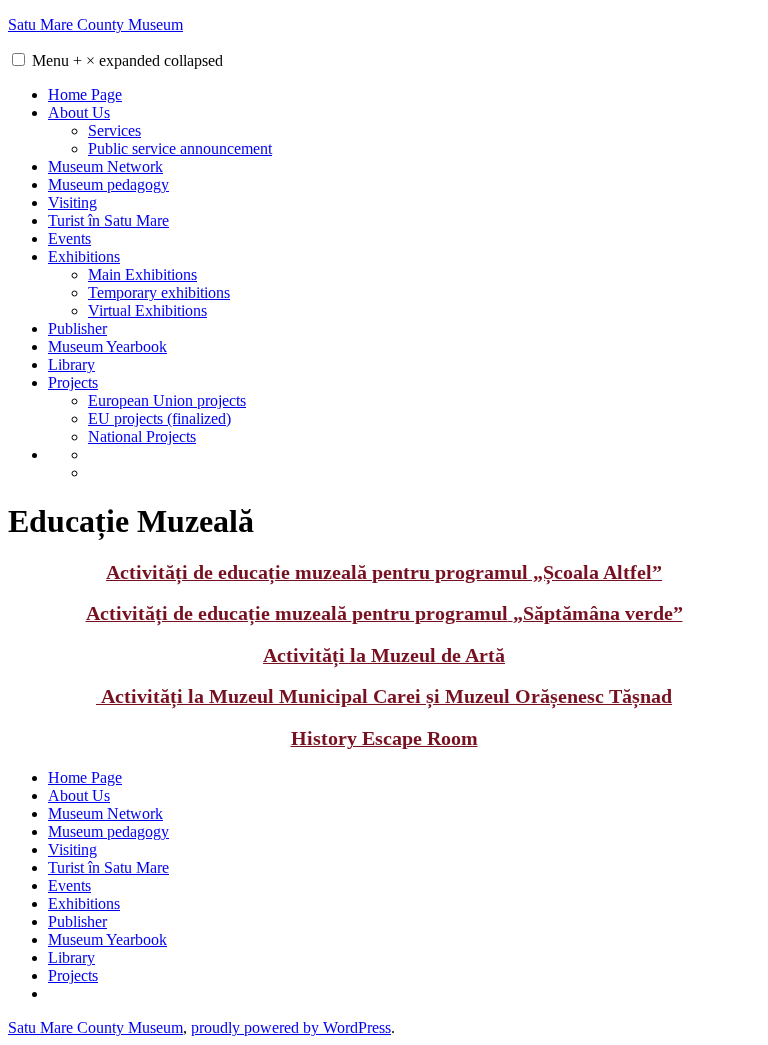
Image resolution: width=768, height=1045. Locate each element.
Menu (127, 60)
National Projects (142, 436)
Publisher (77, 328)
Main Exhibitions (142, 274)
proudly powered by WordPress (291, 1027)
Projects (73, 382)
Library (71, 364)
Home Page (85, 94)
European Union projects (167, 400)
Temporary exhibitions (159, 292)
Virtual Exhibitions (147, 310)
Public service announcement (180, 148)
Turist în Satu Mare (108, 220)
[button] (18, 59)
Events (69, 238)
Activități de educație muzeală (384, 572)
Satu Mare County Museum (95, 24)
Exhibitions (84, 256)
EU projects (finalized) (159, 418)
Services (114, 130)
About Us (79, 112)
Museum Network (105, 166)
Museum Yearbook (107, 346)
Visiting (72, 202)
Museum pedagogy (108, 184)
